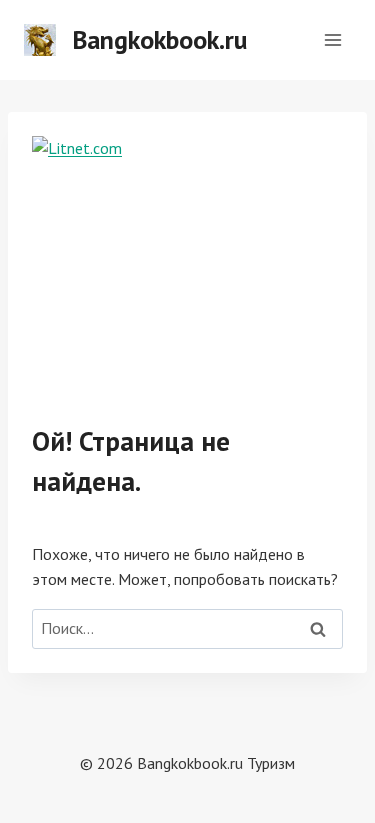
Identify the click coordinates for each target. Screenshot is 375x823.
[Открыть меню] (332, 39)
